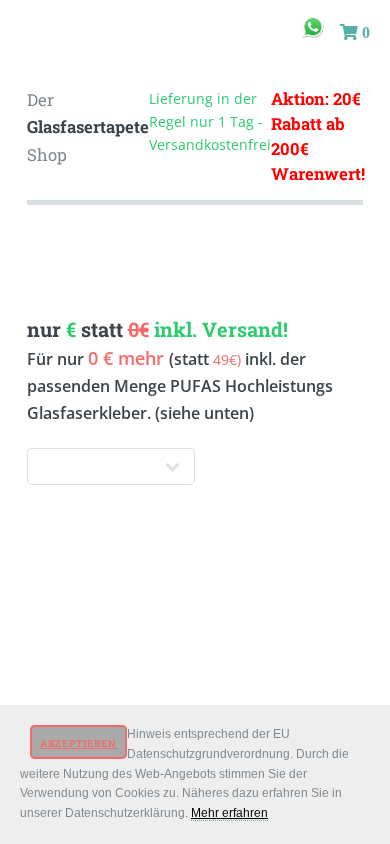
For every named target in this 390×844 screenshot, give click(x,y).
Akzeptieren (78, 743)
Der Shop (88, 127)
